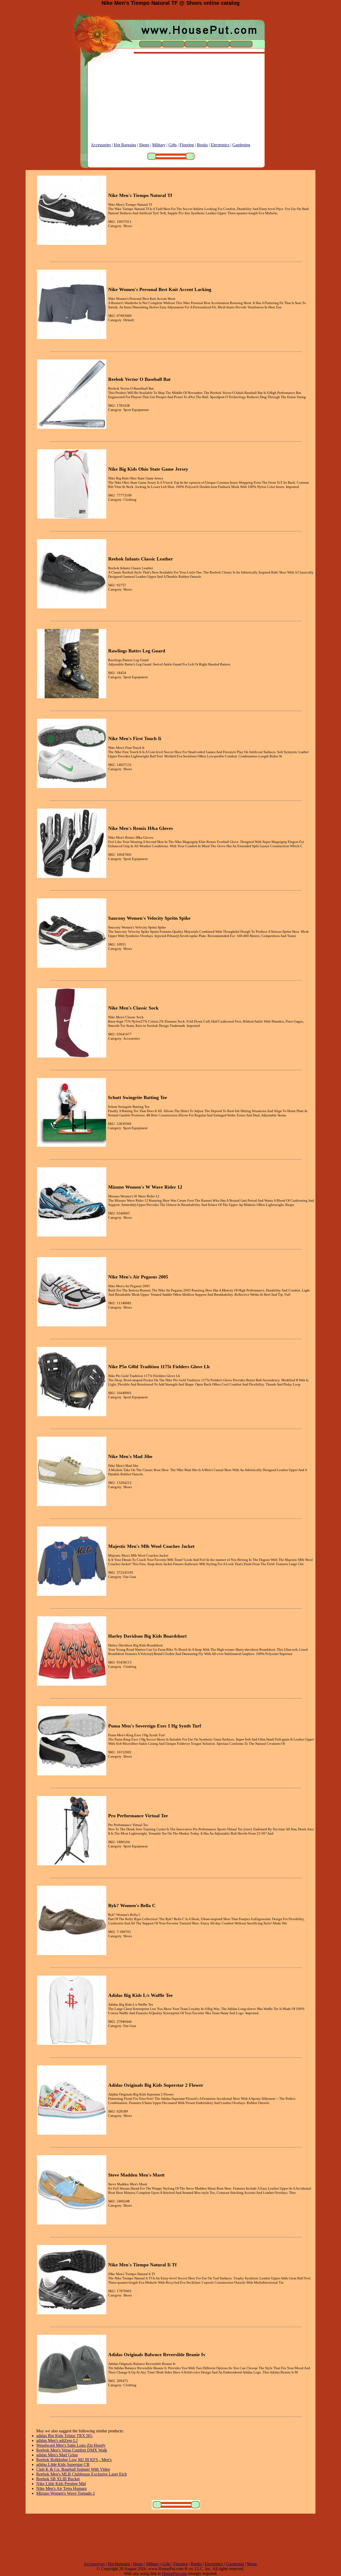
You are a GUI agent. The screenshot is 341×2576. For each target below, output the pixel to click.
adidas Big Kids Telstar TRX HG (64, 2436)
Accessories (101, 145)
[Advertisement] (170, 105)
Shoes (144, 145)
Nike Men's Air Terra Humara (61, 2488)
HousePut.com (174, 2573)
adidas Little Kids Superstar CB (63, 2464)
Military (159, 145)
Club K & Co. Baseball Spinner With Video (73, 2469)
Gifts (172, 145)
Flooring (187, 145)
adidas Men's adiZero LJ (57, 2440)
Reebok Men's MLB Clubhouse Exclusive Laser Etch (82, 2474)
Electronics (220, 145)
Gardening (241, 145)
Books (202, 145)
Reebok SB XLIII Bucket (58, 2479)
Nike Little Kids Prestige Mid (61, 2484)
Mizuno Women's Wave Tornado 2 (66, 2493)
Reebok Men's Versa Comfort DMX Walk (72, 2450)
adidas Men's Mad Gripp (57, 2455)
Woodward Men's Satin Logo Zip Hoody (71, 2445)
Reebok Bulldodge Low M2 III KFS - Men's (74, 2460)
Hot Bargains (125, 145)
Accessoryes (94, 2564)
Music (252, 2564)
